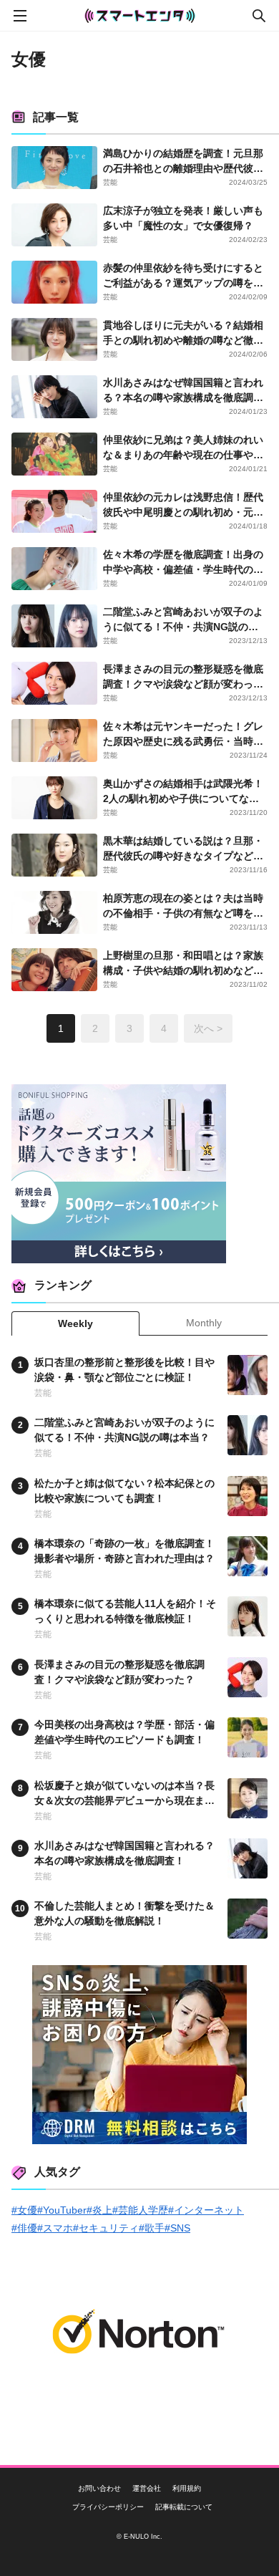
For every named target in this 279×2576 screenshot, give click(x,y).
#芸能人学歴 (140, 2210)
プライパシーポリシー (108, 2507)
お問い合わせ (99, 2489)
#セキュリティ (106, 2228)
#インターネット (206, 2210)
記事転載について (184, 2507)
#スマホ (55, 2228)
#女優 (24, 2210)
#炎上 (99, 2210)
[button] (222, 662)
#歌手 (152, 2228)
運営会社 (147, 2489)
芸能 (110, 182)
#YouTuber (62, 2210)
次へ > (208, 1028)
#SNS (177, 2228)
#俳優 (24, 2228)
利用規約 (187, 2489)
